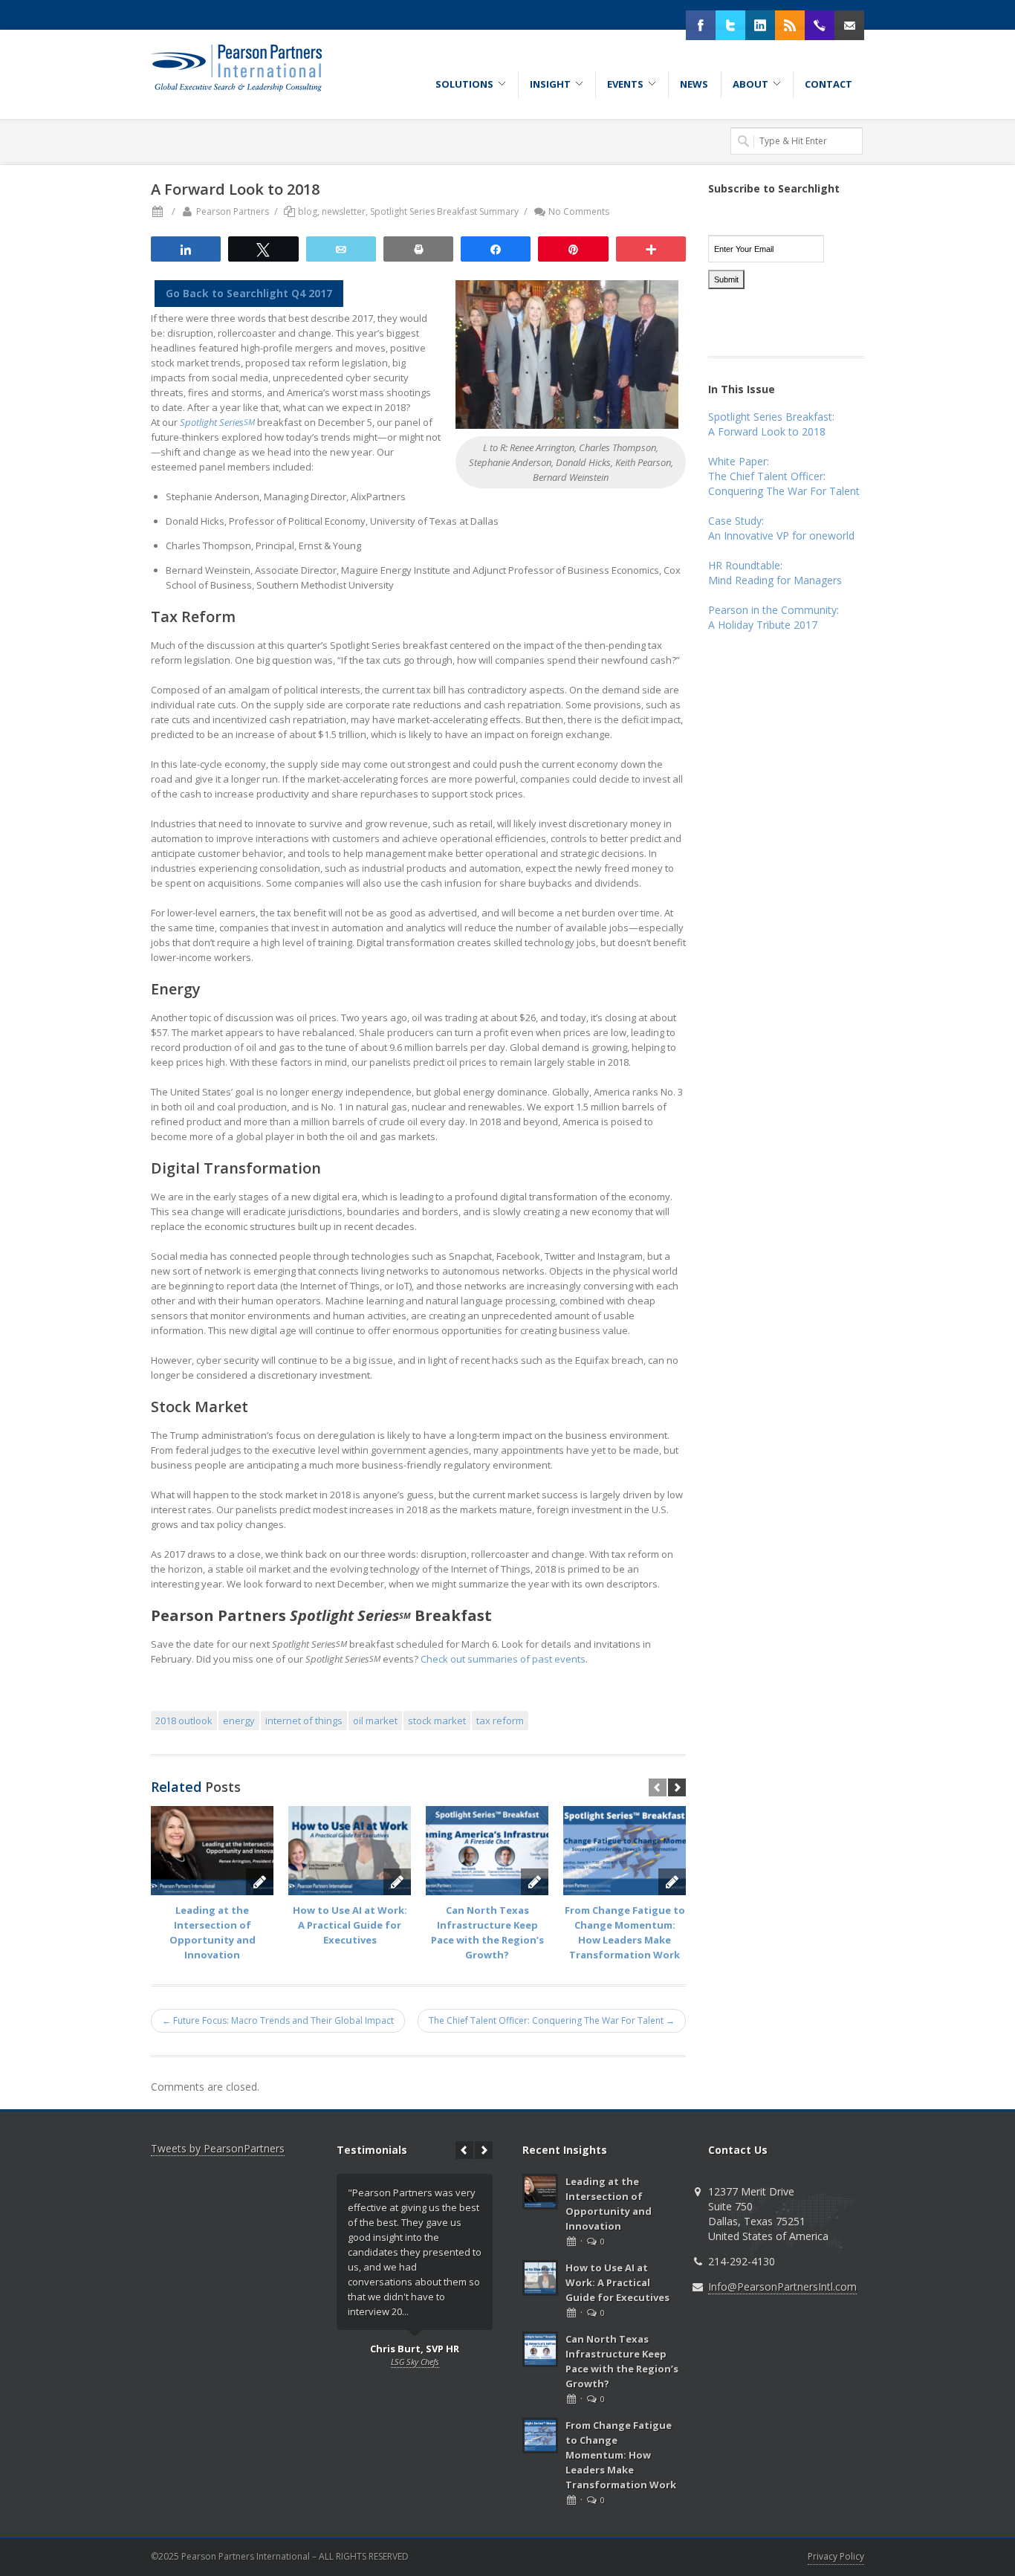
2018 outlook (184, 1721)
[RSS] (790, 25)
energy (239, 1721)
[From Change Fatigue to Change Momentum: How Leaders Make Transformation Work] (625, 1851)
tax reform (500, 1721)
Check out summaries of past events (503, 1659)
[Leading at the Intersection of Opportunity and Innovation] (212, 1851)
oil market (375, 1721)
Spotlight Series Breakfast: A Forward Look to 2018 (771, 424)
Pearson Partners (233, 211)
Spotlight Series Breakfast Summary (444, 211)
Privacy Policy (836, 2556)
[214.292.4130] (820, 25)
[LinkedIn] (760, 25)
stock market (437, 1721)
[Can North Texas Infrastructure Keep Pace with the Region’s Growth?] (487, 1851)
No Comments (579, 211)
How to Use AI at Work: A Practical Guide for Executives (350, 1925)
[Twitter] (730, 25)
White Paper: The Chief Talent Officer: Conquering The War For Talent (784, 476)
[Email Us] (849, 25)
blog (308, 211)
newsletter (344, 211)
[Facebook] (701, 25)
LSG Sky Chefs (415, 2362)
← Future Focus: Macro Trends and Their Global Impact (278, 2020)
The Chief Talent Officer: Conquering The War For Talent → (552, 2020)
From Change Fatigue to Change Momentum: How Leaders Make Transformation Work (621, 2455)
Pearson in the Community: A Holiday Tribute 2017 (774, 617)
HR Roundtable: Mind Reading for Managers (775, 573)
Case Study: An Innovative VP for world (781, 528)
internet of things (304, 1721)
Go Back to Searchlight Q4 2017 (249, 293)
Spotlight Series (217, 422)
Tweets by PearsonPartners (218, 2148)
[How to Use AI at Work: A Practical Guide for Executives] (350, 1851)
